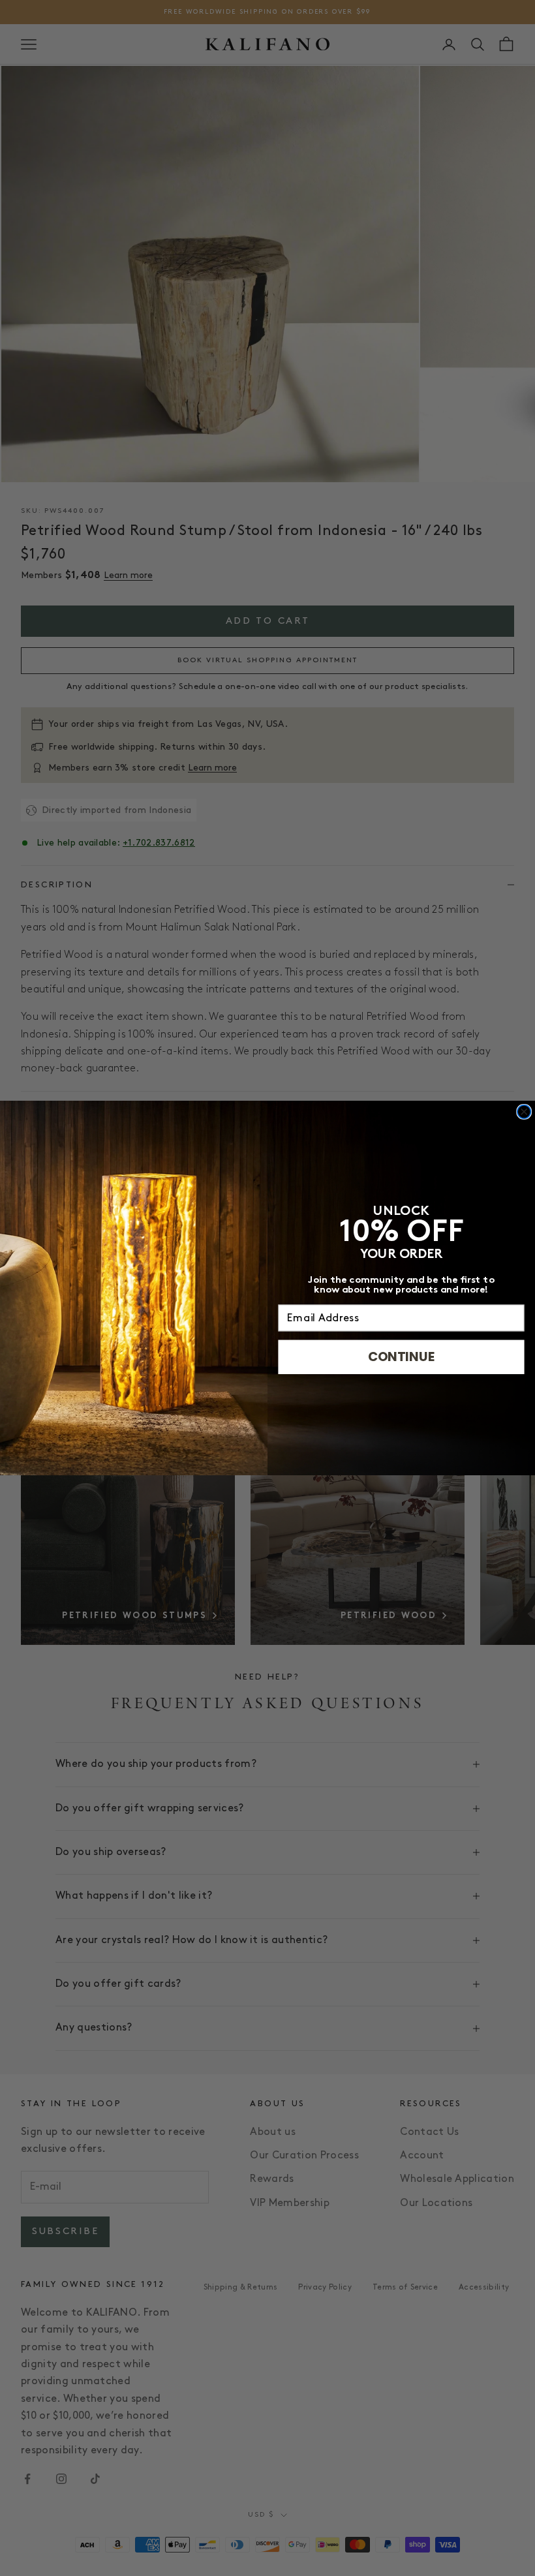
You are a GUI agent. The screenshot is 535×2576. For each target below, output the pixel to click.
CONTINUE (402, 1357)
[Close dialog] (524, 1112)
